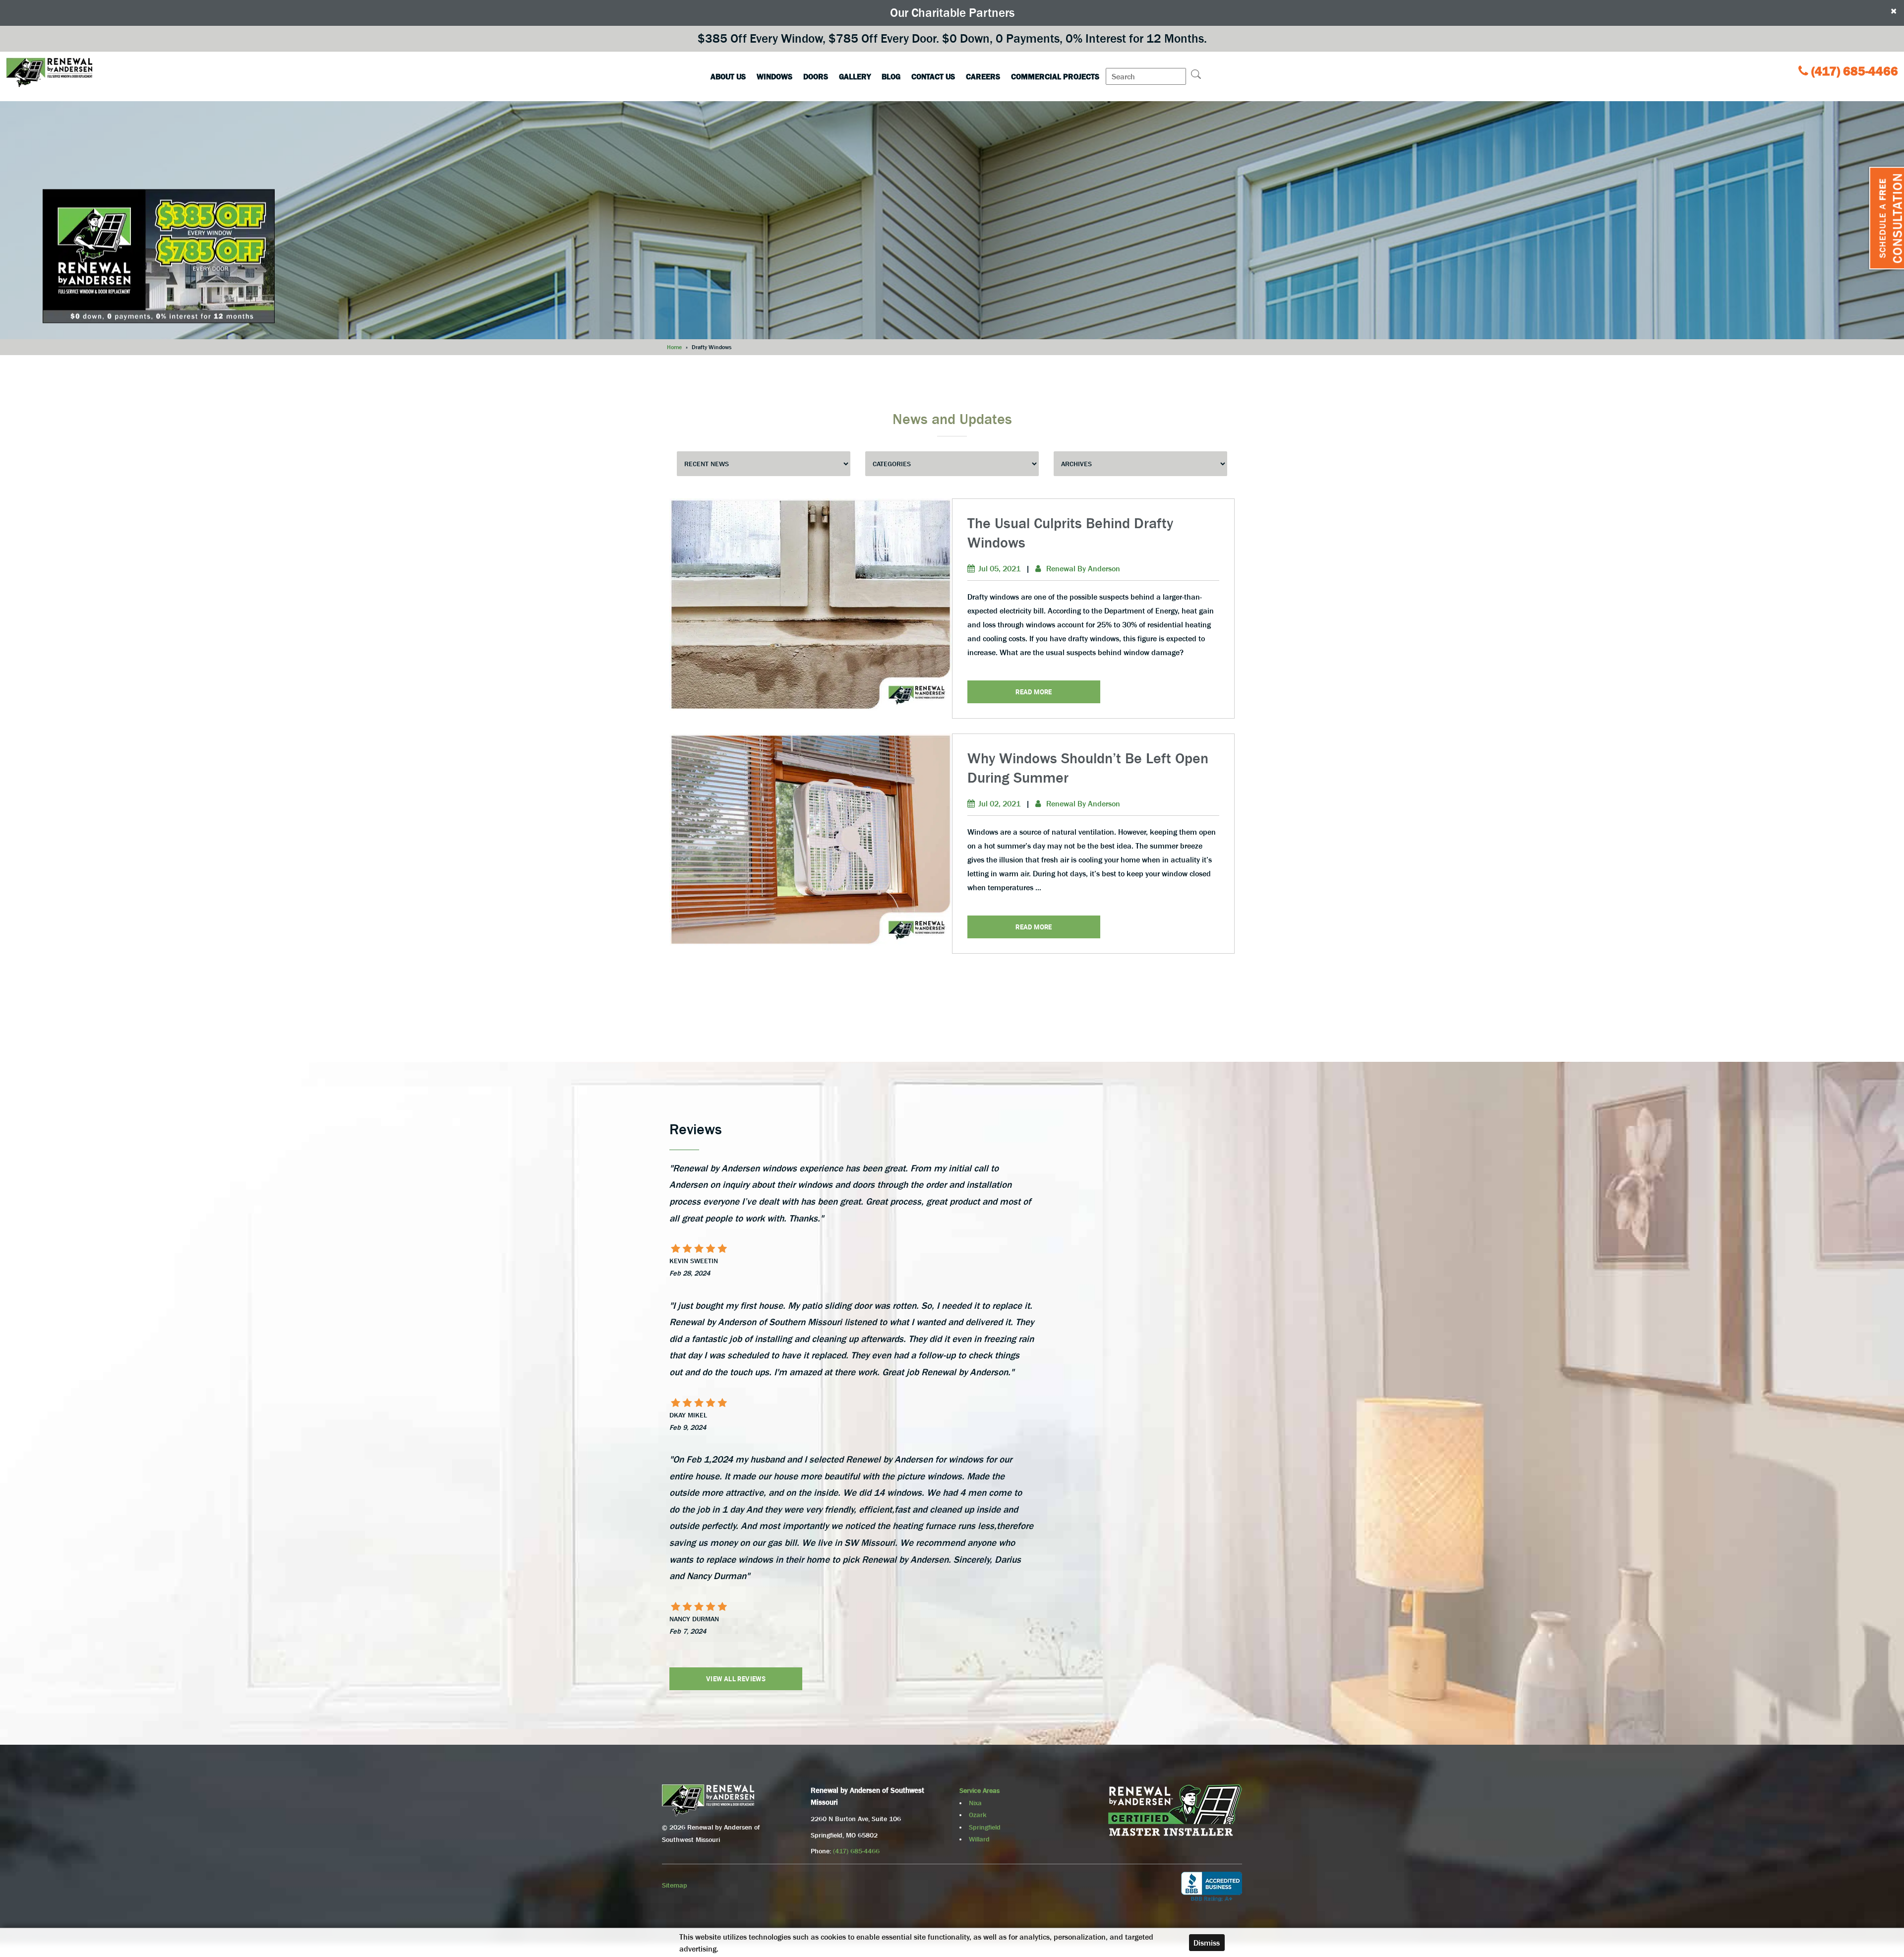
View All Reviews (736, 1679)
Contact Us (933, 76)
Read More (1034, 692)
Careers (983, 76)
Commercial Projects (1055, 76)
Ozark (978, 1815)
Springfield (985, 1827)
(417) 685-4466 (1855, 71)
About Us (728, 76)
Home (674, 347)
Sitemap (675, 1885)
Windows (774, 76)
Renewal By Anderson (1083, 568)
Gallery (855, 76)
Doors (816, 76)
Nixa (975, 1803)
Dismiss (1207, 1943)
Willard (979, 1839)
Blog (891, 76)
